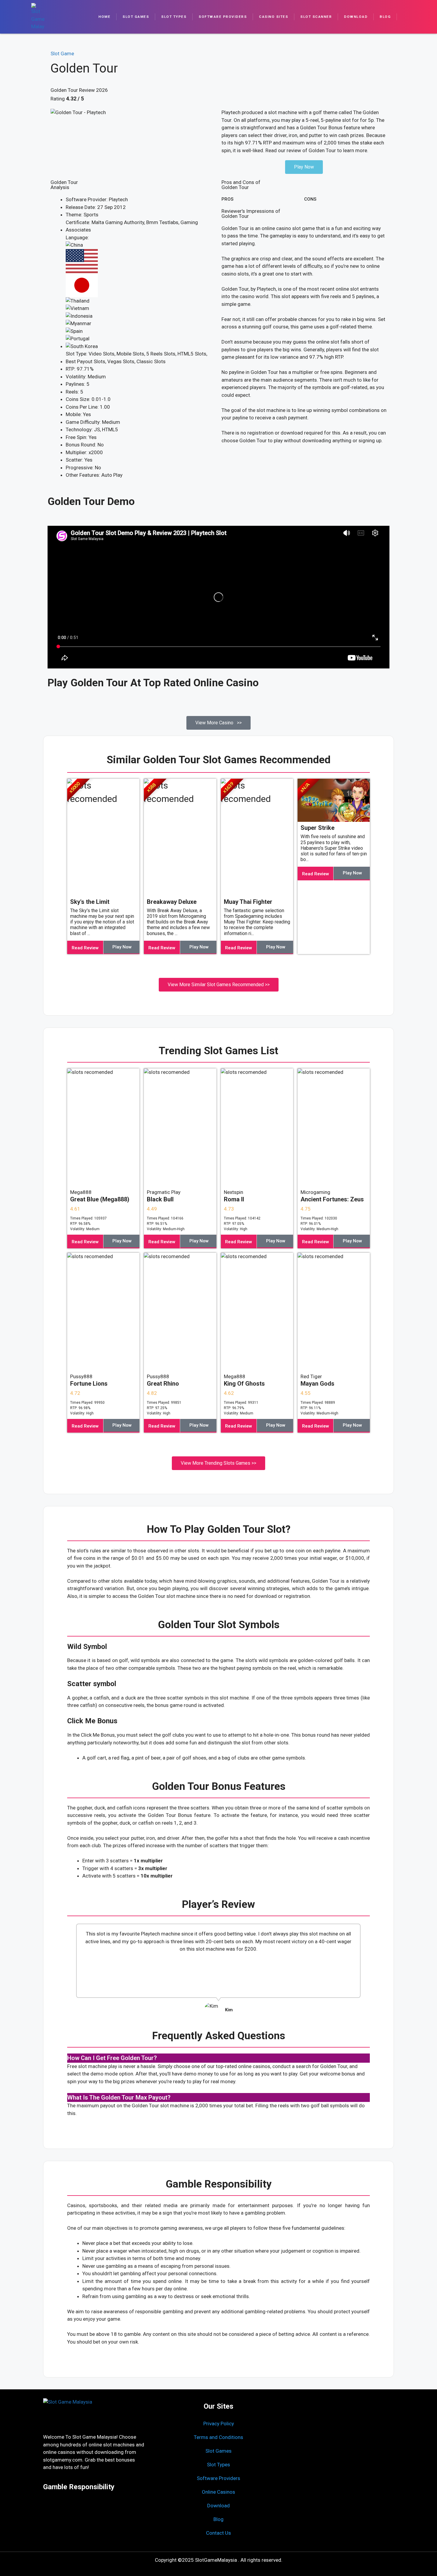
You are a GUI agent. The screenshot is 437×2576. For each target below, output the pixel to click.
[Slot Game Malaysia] (38, 17)
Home (104, 17)
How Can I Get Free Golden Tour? (112, 2058)
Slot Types (174, 17)
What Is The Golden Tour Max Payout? (119, 2097)
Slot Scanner (316, 17)
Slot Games (136, 17)
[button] (73, 1971)
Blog (385, 17)
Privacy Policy (219, 2424)
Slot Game (62, 53)
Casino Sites (273, 17)
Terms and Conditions (218, 2437)
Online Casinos (218, 2492)
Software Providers (223, 17)
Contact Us (218, 2533)
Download (356, 17)
